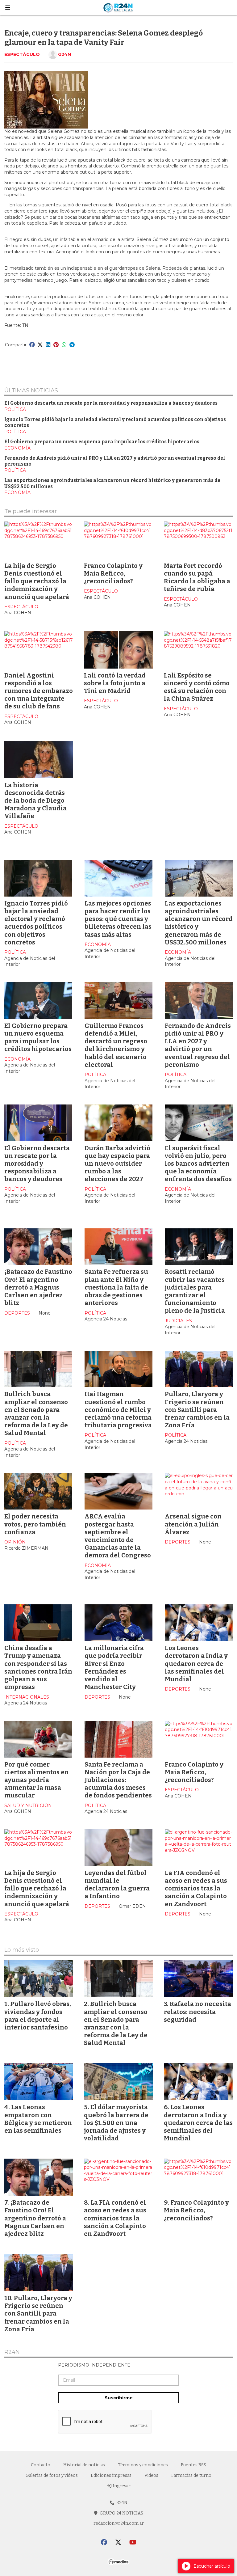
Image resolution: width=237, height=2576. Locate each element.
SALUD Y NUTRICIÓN (28, 1805)
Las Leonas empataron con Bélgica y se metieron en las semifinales (38, 2119)
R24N (12, 2352)
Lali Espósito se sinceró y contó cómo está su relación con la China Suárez (197, 687)
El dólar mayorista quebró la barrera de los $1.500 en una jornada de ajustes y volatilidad (116, 2123)
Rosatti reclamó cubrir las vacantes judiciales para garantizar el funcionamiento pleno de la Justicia (195, 1291)
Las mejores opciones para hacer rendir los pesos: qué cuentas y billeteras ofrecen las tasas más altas (118, 919)
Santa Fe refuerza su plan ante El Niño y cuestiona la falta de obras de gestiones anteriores (116, 1287)
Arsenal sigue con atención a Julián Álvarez (193, 1524)
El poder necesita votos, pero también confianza (35, 1524)
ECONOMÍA (17, 448)
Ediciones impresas (111, 2475)
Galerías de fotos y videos (52, 2475)
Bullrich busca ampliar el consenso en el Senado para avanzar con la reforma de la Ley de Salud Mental (36, 1413)
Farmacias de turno (191, 2475)
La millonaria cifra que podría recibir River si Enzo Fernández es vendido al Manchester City (114, 1667)
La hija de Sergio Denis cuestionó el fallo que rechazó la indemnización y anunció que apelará (37, 581)
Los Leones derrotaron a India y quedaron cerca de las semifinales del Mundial (196, 1664)
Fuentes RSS (193, 2465)
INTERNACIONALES (27, 1697)
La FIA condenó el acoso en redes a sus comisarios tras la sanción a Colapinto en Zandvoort (196, 1888)
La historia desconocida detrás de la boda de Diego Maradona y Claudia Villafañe (35, 801)
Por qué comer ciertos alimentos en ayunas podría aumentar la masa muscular (37, 1780)
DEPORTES (17, 1313)
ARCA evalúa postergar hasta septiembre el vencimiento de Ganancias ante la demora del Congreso (118, 1536)
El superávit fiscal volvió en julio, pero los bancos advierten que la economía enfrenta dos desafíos (198, 1164)
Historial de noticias (84, 2465)
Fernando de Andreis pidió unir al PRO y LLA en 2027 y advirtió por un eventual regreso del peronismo (198, 1045)
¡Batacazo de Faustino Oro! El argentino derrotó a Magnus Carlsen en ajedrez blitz (38, 1287)
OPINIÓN (15, 1542)
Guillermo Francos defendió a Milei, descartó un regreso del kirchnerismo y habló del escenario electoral (116, 1045)
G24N (64, 54)
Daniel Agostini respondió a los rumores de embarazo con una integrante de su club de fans (39, 691)
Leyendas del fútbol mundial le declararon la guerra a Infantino (117, 1885)
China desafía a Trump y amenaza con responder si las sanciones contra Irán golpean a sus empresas (38, 1667)
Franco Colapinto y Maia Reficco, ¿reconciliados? (113, 573)
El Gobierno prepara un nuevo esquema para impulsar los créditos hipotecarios (102, 442)
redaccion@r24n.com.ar (119, 2523)
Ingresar (121, 2486)
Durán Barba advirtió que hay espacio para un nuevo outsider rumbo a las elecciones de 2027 (117, 1164)
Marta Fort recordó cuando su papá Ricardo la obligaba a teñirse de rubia (197, 577)
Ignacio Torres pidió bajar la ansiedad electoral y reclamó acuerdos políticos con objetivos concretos (36, 923)
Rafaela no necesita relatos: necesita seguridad (197, 2012)
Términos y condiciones (143, 2465)
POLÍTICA (15, 409)
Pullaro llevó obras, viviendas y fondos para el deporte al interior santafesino (38, 2016)
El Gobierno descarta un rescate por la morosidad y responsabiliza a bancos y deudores (111, 403)
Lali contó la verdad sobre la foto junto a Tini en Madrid (115, 683)
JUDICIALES (178, 1321)
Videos (151, 2475)
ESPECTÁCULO (22, 54)
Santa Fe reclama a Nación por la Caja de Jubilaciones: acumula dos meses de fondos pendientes (118, 1780)
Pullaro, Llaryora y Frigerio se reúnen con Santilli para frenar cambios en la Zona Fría (197, 1410)
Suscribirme (119, 2398)
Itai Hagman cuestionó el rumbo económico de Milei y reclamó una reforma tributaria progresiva (118, 1410)
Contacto (41, 2465)
